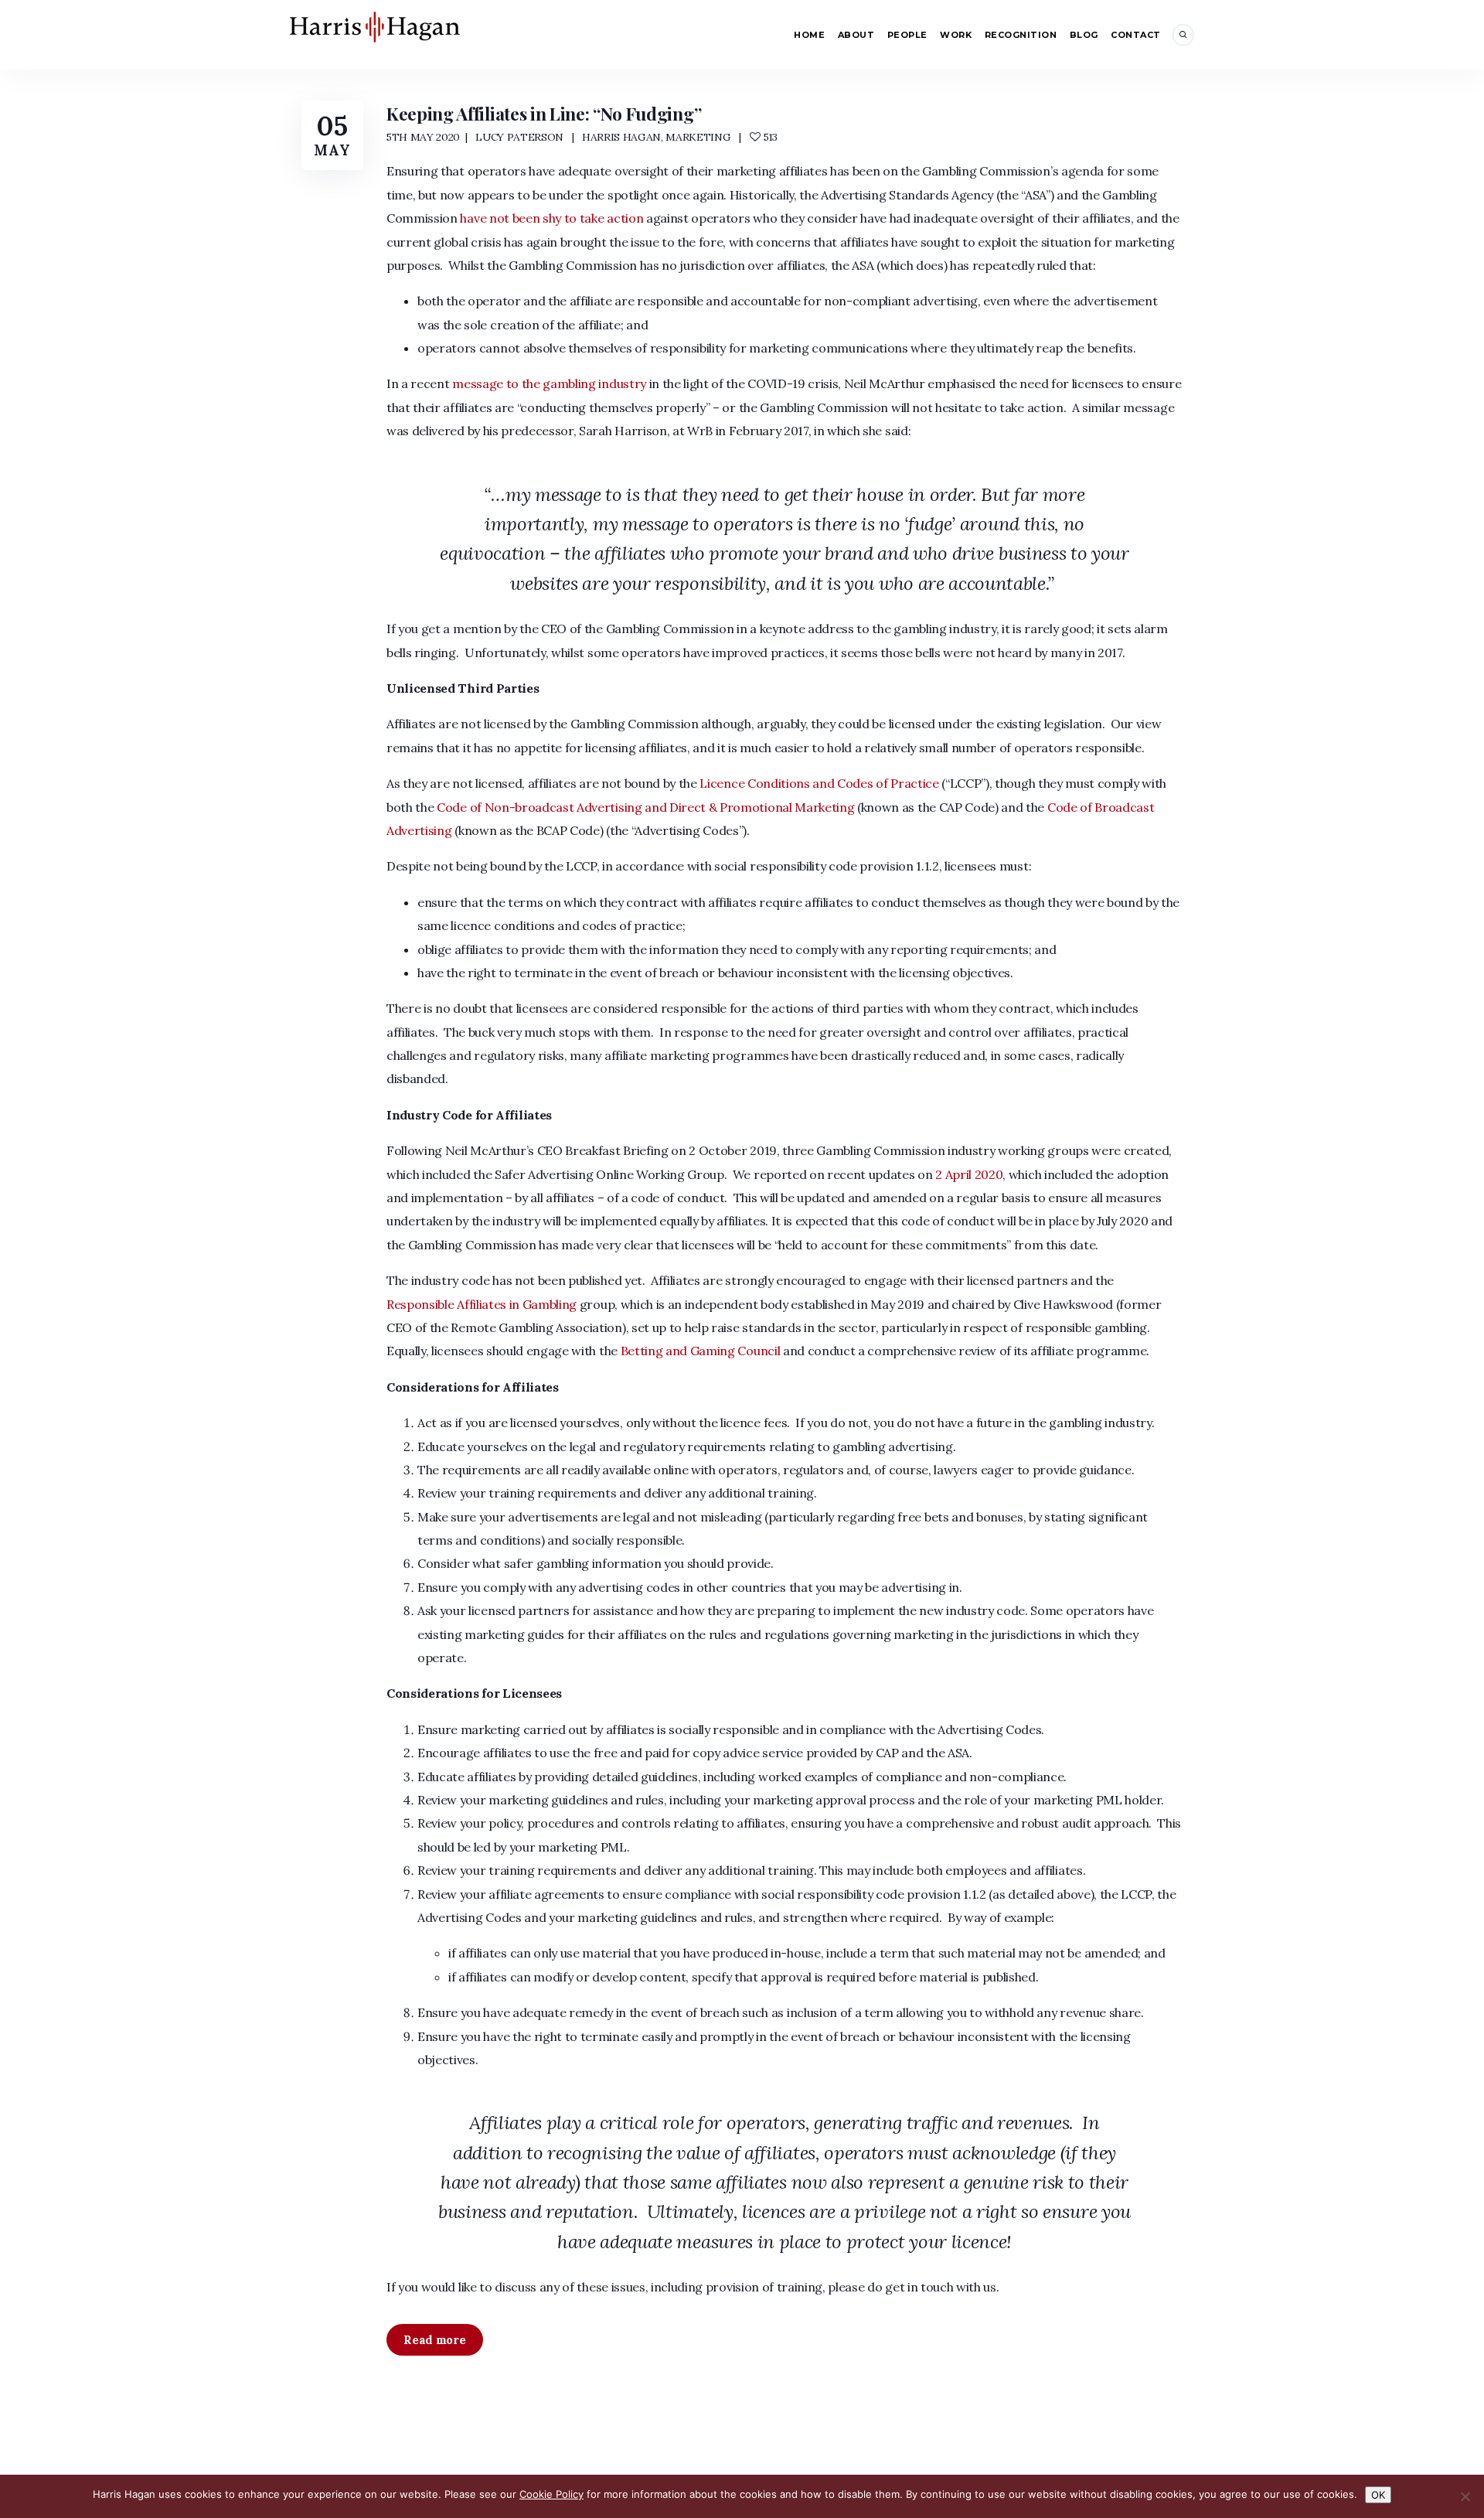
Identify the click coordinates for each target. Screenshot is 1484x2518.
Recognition (1021, 35)
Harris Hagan (621, 137)
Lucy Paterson (519, 137)
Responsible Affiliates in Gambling (482, 1304)
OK (1378, 2495)
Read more (434, 2340)
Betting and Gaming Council (701, 1351)
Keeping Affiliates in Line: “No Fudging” (544, 113)
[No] (1465, 2496)
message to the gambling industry (549, 383)
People (907, 35)
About (856, 35)
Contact (1136, 35)
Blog (1084, 35)
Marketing (698, 137)
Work (956, 35)
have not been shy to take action (551, 218)
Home (809, 35)
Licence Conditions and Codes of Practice (819, 783)
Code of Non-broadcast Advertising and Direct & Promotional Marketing (645, 807)
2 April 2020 (969, 1174)
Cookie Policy (551, 2494)
